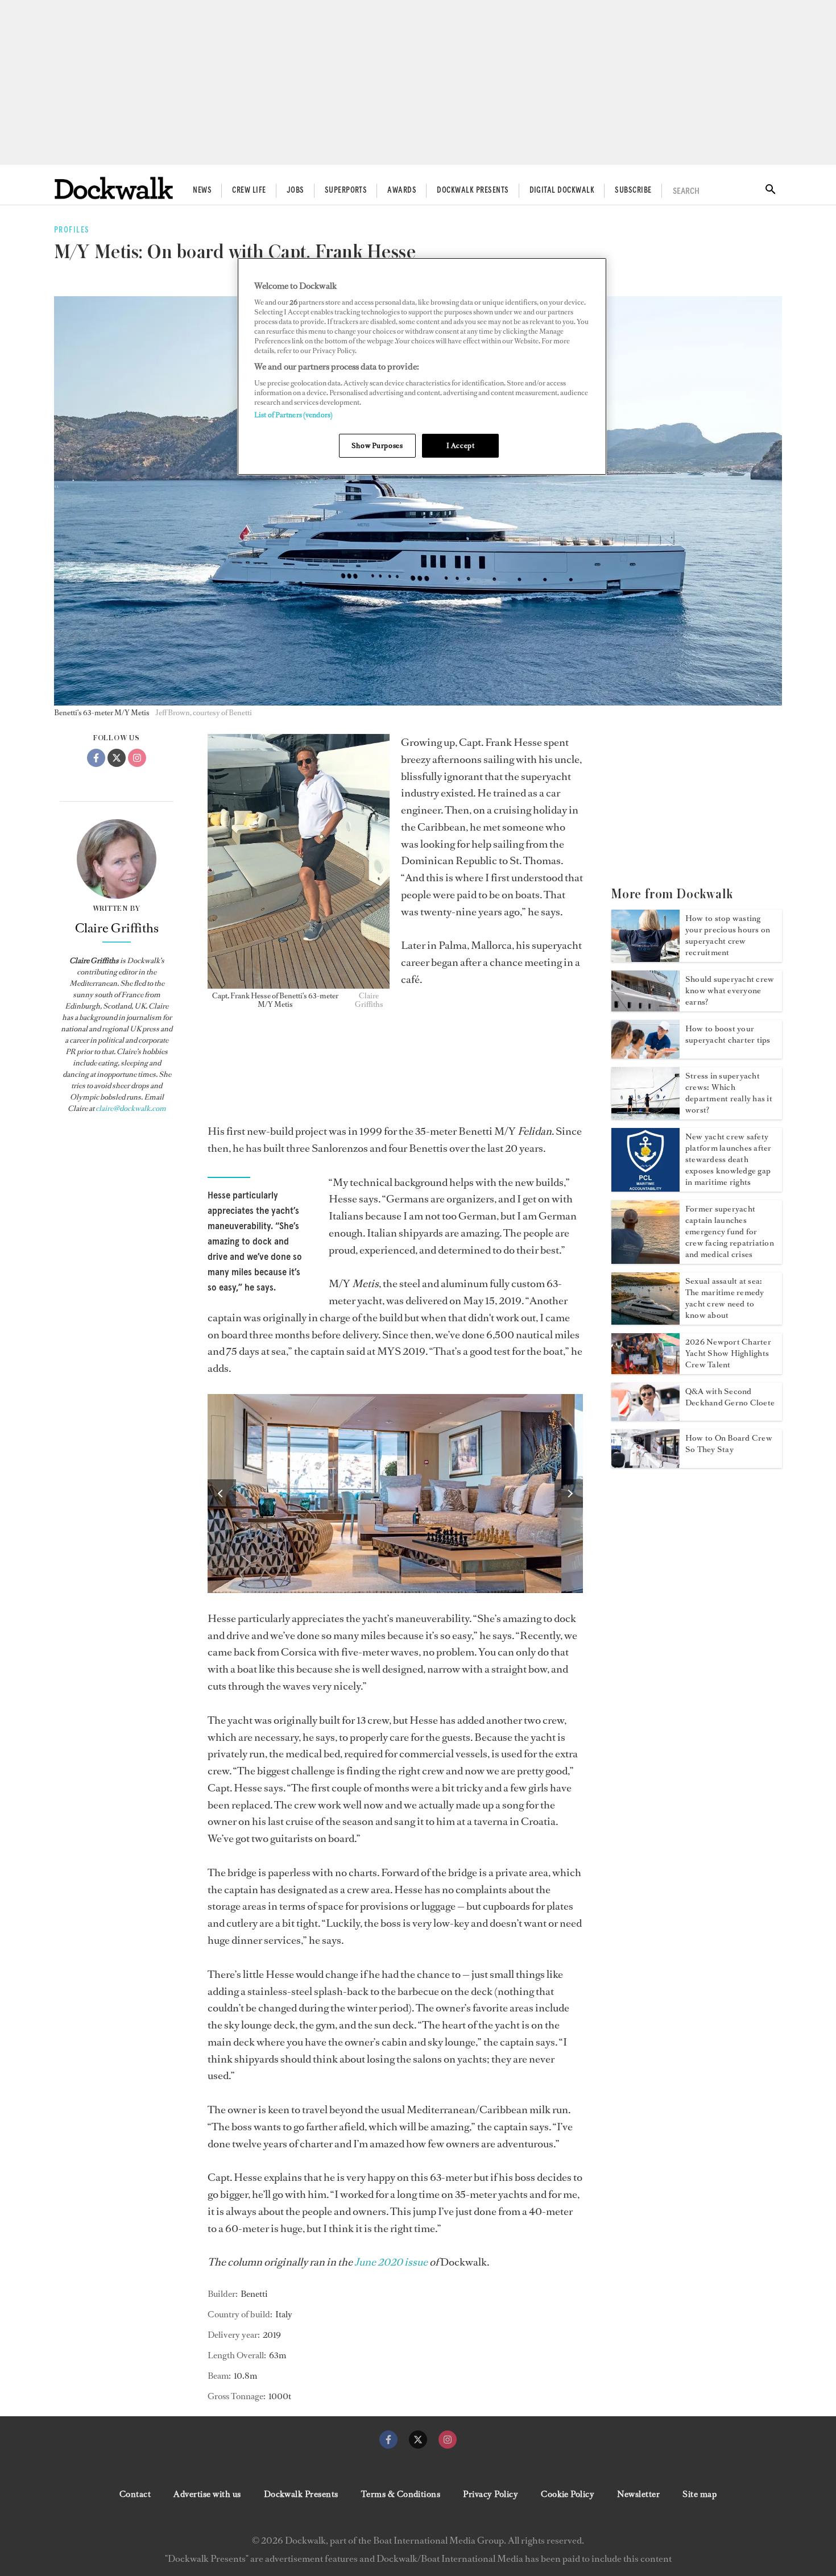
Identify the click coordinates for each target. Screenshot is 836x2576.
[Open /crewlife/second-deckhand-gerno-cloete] (645, 1417)
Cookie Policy (568, 2494)
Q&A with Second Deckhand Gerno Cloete (730, 1397)
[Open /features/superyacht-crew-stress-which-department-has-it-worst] (645, 1116)
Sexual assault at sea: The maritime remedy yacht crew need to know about (725, 1298)
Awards (402, 190)
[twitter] (418, 2440)
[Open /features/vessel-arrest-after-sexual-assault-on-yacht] (645, 1321)
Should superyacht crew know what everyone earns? (730, 991)
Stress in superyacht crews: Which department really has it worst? (729, 1093)
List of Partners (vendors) (293, 415)
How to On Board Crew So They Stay (729, 1444)
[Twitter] (117, 758)
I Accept (461, 445)
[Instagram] (137, 758)
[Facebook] (96, 758)
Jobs (295, 190)
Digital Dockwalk (562, 190)
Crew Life (249, 190)
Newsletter (638, 2494)
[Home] (114, 188)
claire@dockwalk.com (131, 1108)
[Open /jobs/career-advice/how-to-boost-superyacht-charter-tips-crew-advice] (645, 1055)
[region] (422, 366)
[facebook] (388, 2440)
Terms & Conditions (401, 2494)
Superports (346, 190)
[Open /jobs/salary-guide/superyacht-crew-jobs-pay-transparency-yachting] (645, 1008)
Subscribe (633, 190)
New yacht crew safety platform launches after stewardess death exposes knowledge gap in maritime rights (729, 1160)
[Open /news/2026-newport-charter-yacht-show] (645, 1371)
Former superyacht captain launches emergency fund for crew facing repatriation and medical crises (730, 1232)
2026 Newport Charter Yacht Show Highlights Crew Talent (728, 1353)
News (202, 190)
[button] (222, 1494)
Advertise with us (207, 2494)
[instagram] (448, 2440)
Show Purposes (377, 445)
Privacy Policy (491, 2494)
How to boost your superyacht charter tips (728, 1034)
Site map (700, 2494)
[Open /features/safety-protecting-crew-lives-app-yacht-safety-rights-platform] (645, 1188)
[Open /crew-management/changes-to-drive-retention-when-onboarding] (645, 1465)
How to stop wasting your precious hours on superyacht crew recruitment (728, 936)
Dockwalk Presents (473, 190)
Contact (135, 2494)
